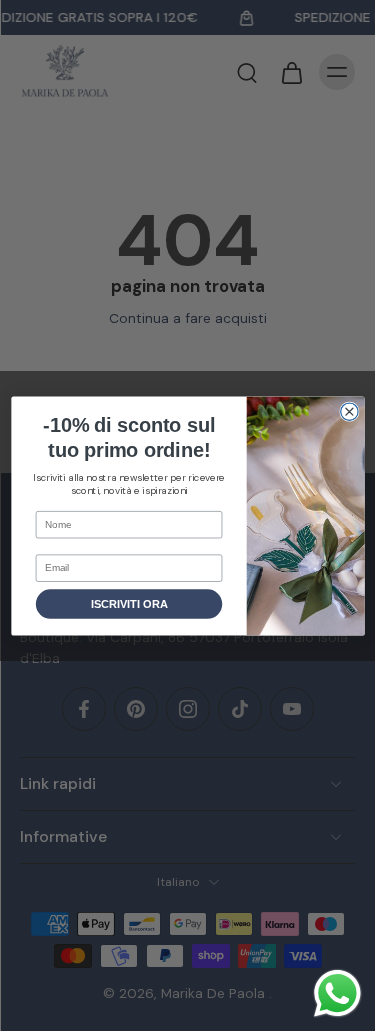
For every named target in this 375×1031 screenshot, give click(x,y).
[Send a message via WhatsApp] (337, 993)
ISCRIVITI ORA (129, 604)
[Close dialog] (348, 410)
